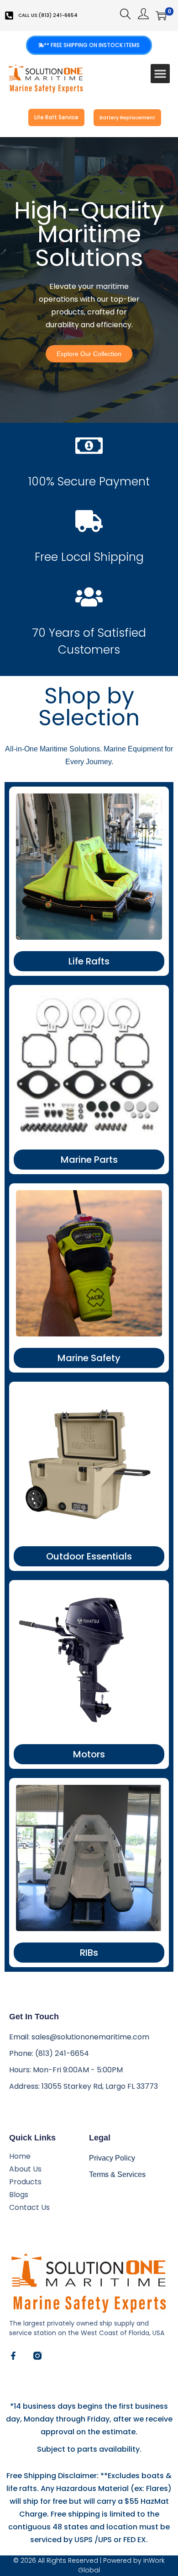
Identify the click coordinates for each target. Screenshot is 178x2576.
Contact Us (29, 2208)
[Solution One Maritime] (37, 2356)
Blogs (19, 2195)
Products (25, 2182)
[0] (161, 16)
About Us (25, 2169)
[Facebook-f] (13, 2356)
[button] (160, 74)
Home (20, 2156)
